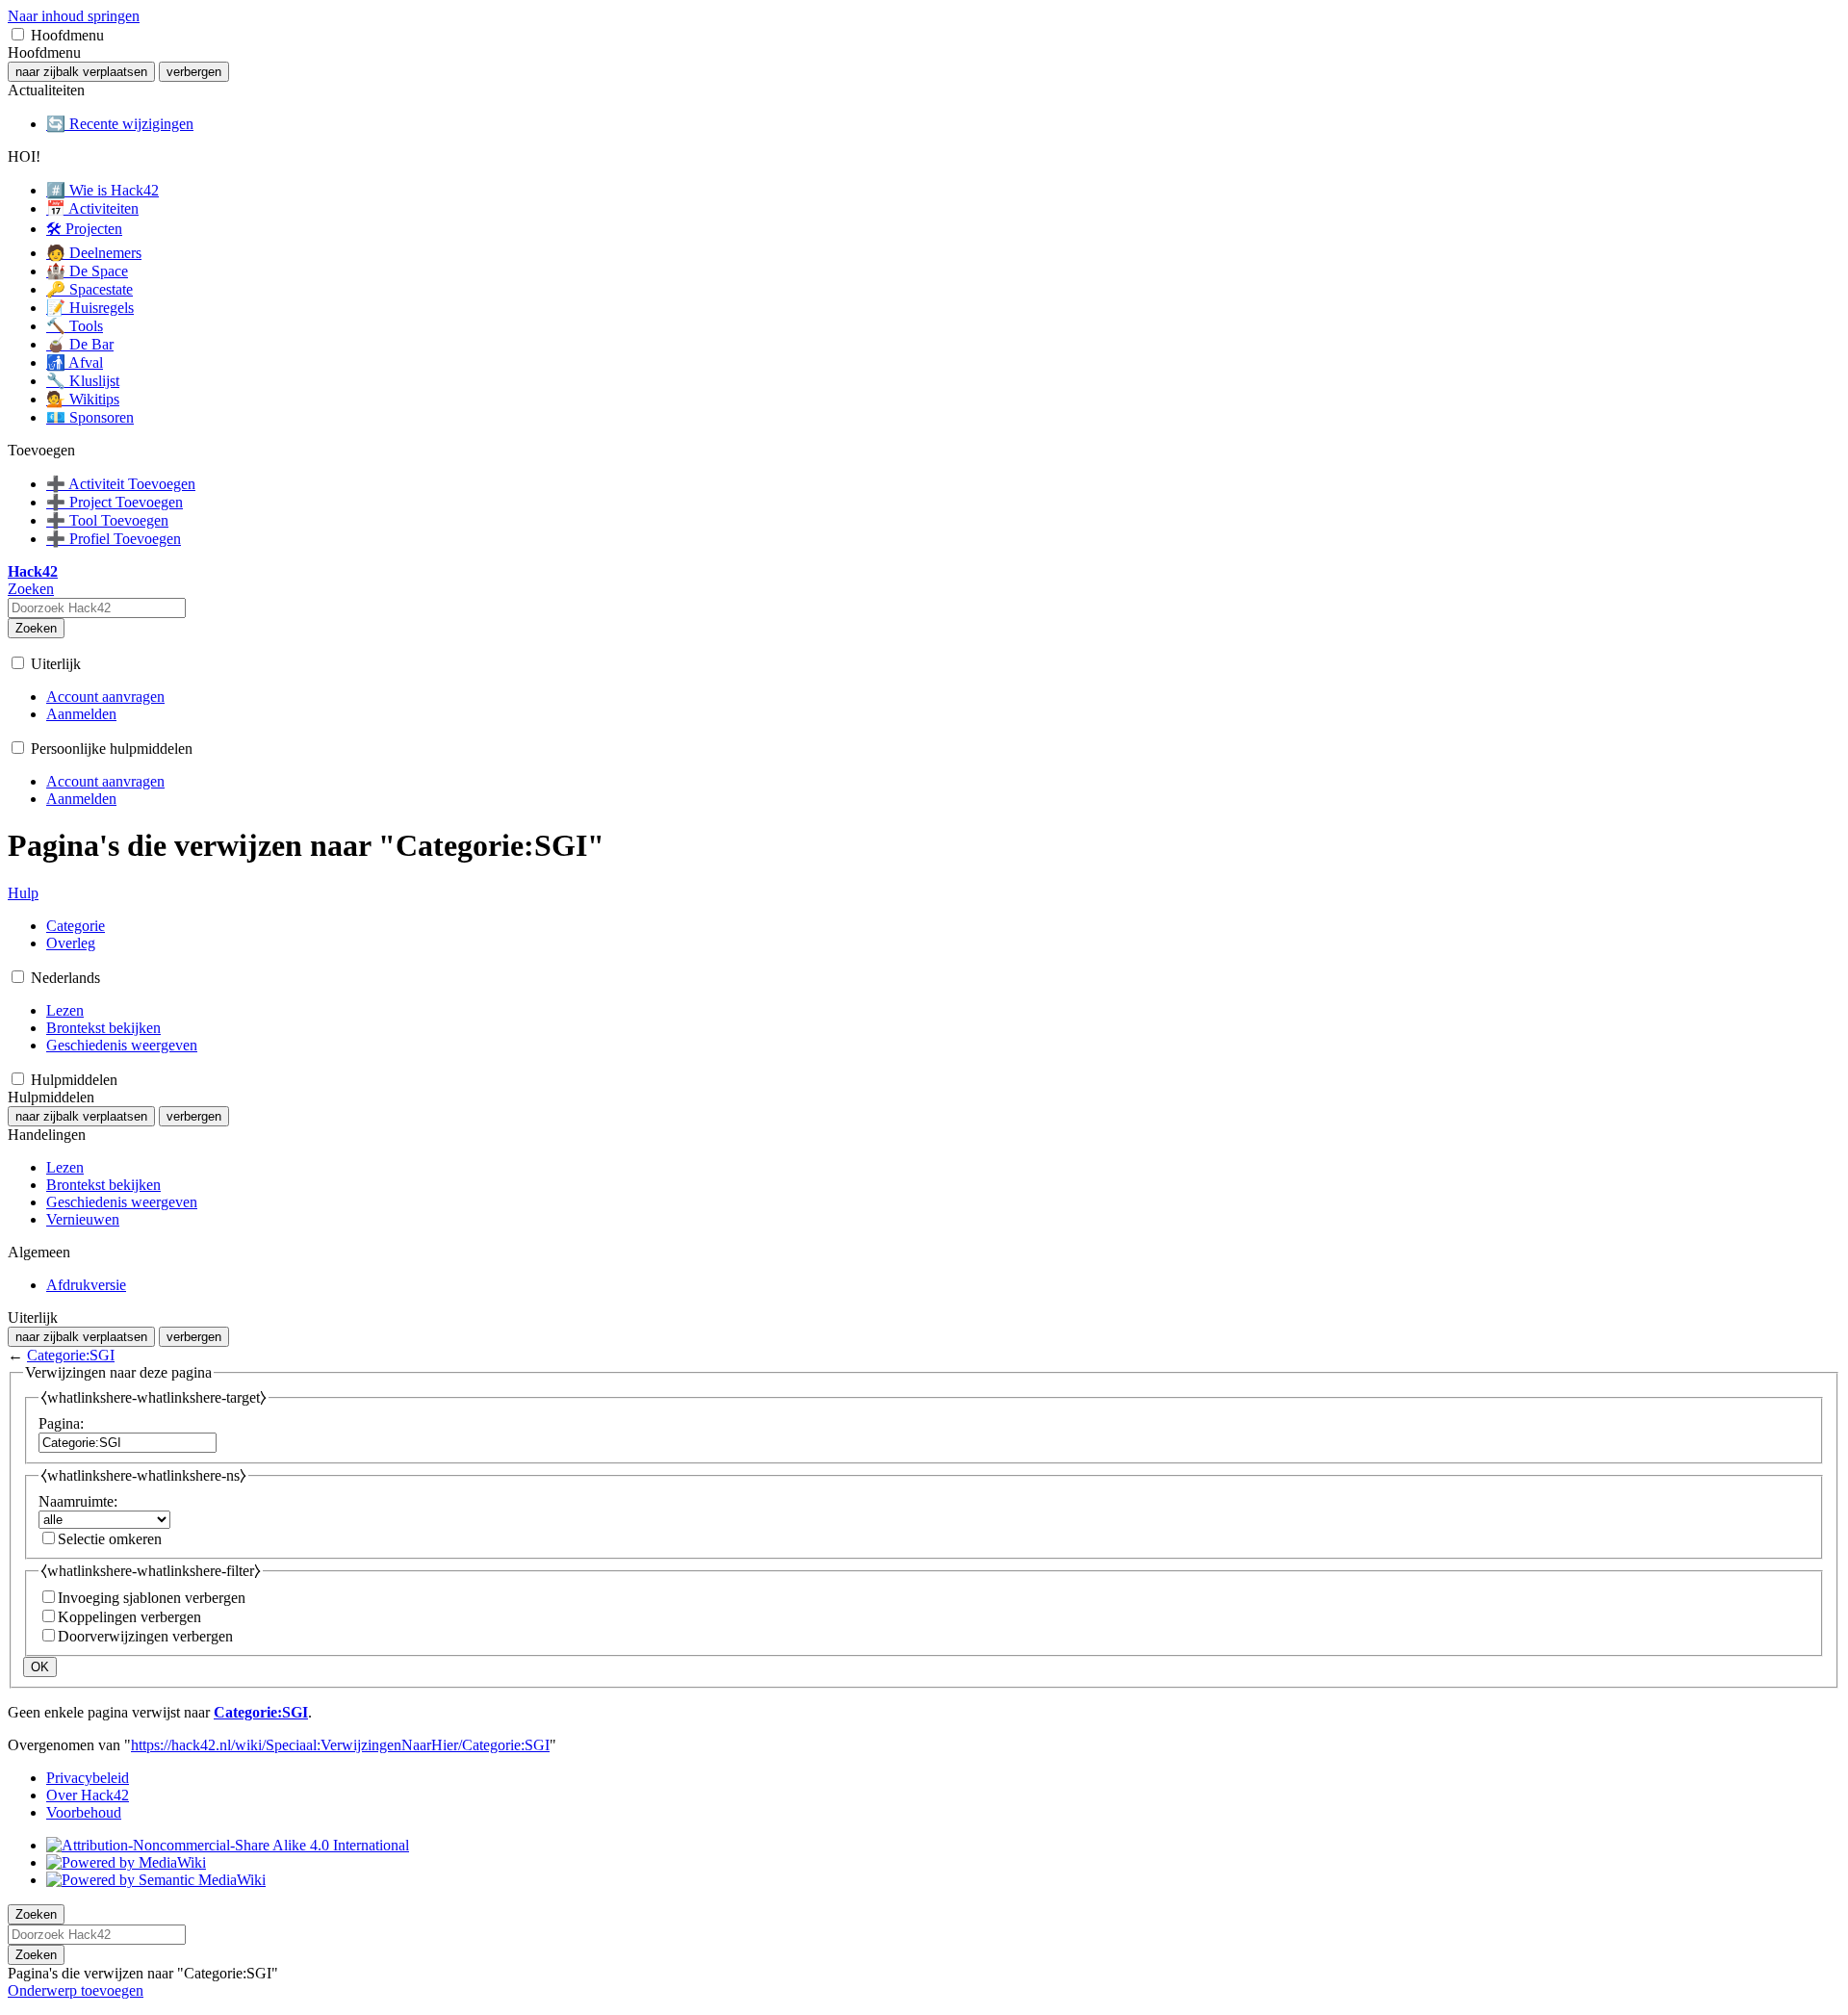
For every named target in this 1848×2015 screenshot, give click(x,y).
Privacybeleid (88, 1778)
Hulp (23, 893)
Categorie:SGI (71, 1355)
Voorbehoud (84, 1812)
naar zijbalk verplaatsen (81, 72)
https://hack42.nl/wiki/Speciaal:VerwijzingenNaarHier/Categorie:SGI (340, 1745)
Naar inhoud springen (74, 16)
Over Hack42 (88, 1795)
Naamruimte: (78, 1501)
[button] (18, 34)
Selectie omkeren (110, 1539)
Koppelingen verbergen (129, 1617)
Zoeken (36, 628)
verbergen (194, 72)
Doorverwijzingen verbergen (145, 1636)
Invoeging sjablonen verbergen (152, 1598)
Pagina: (61, 1423)
